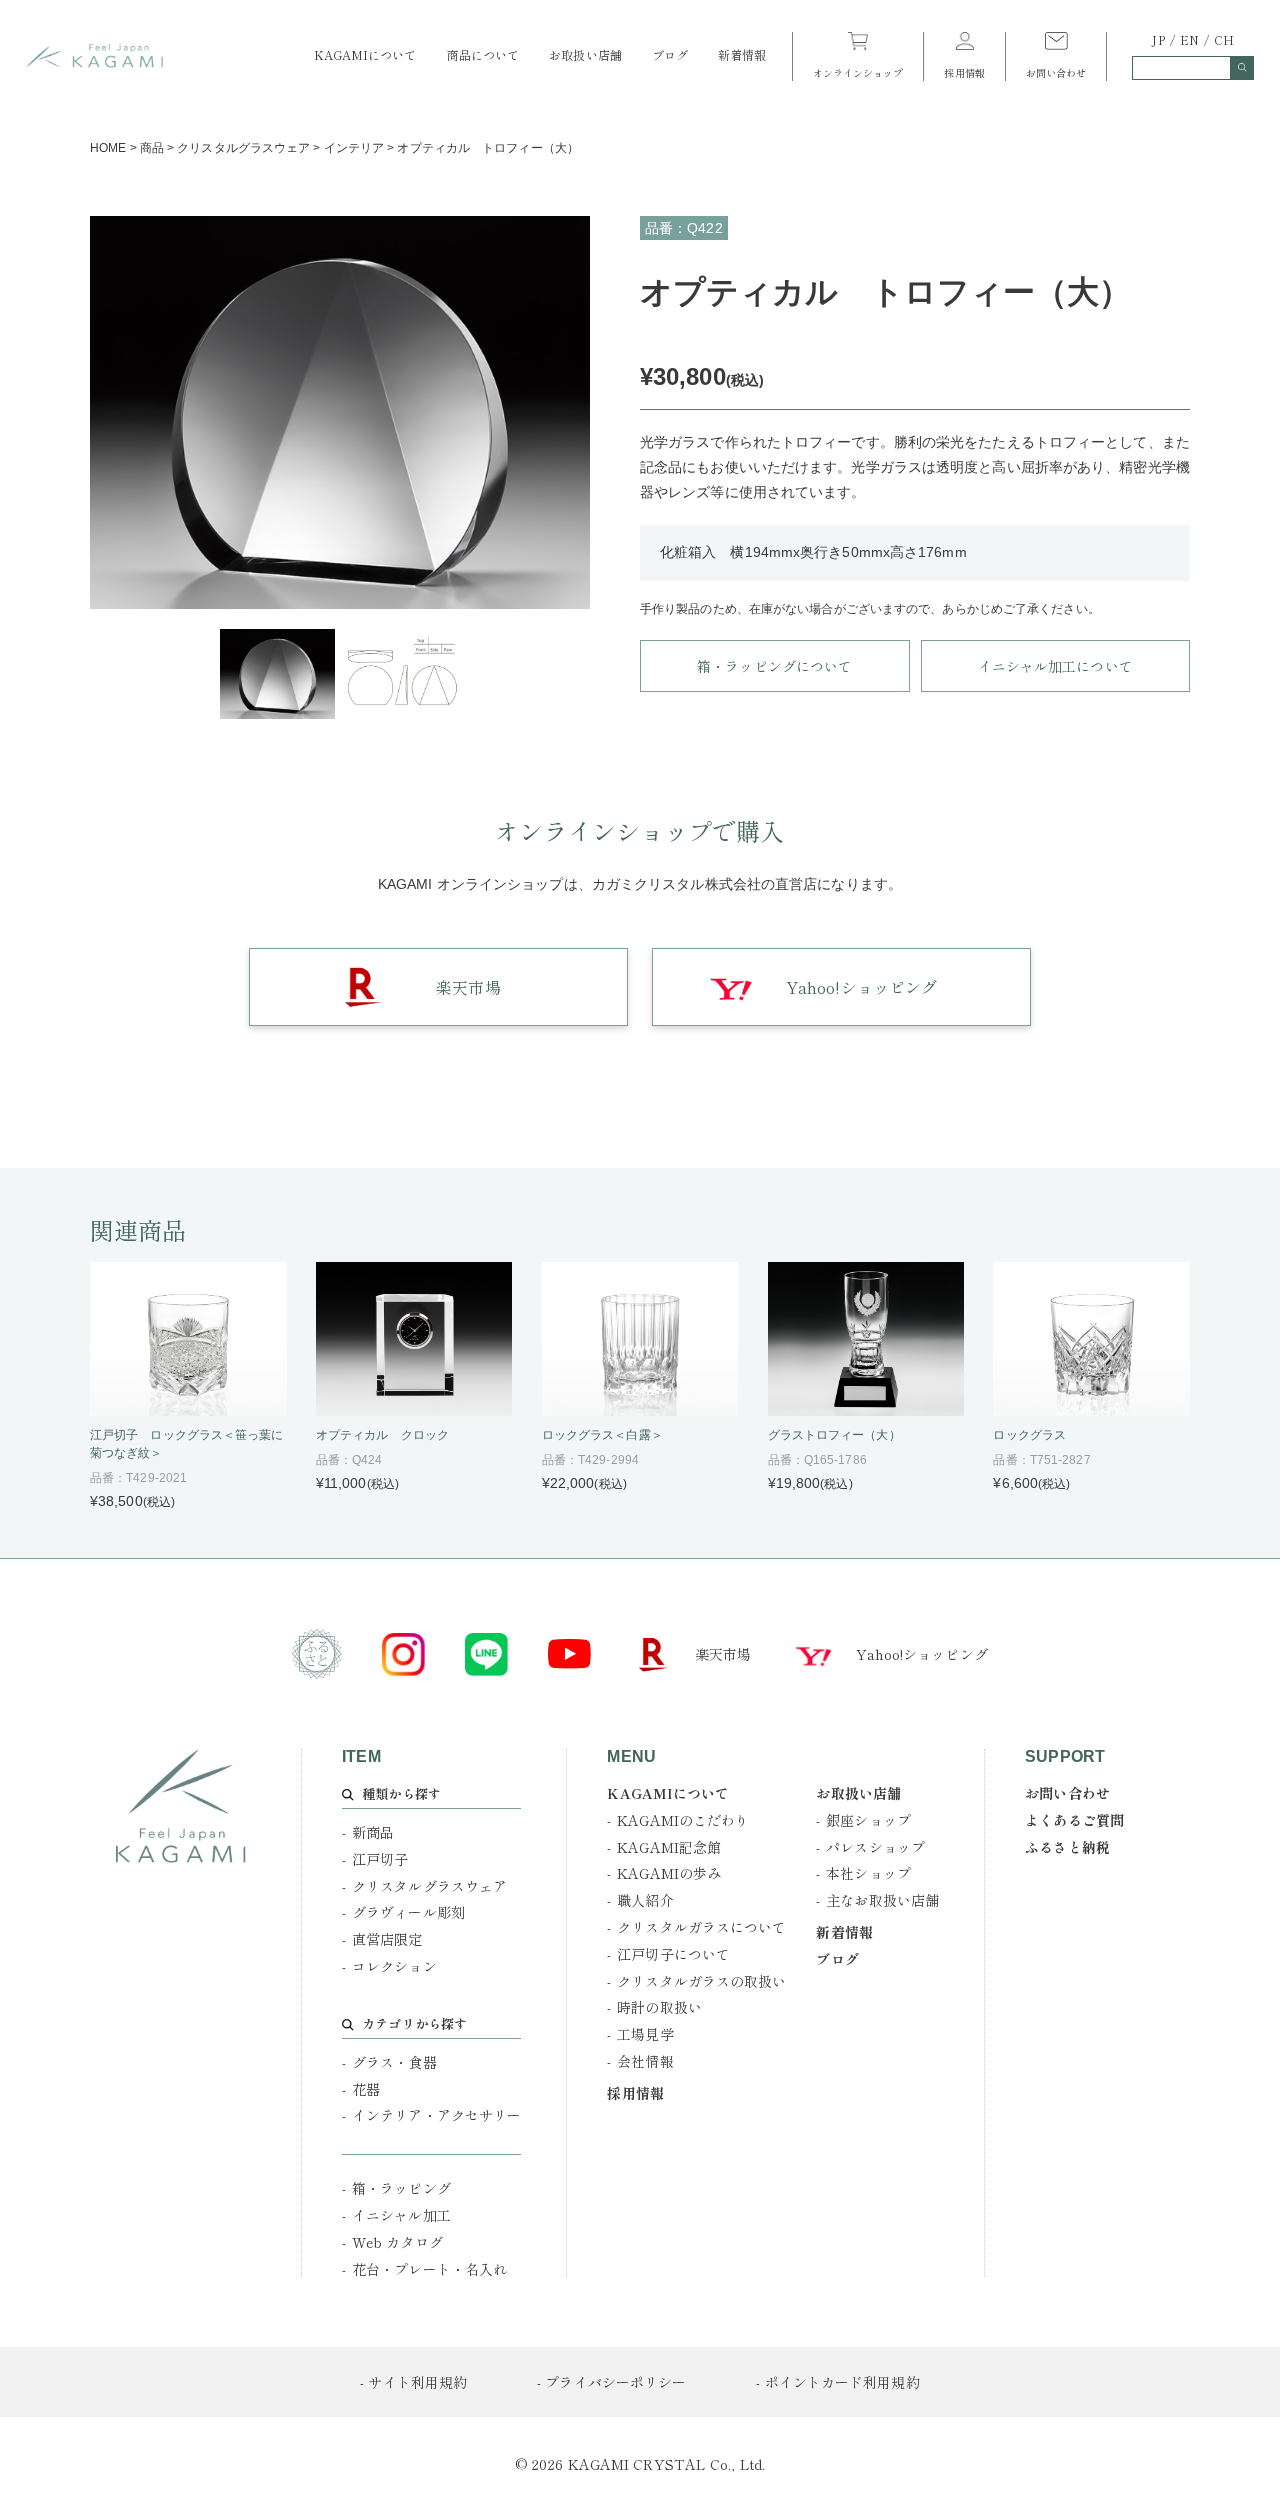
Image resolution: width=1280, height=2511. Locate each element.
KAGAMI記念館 (669, 1847)
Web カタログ (397, 2242)
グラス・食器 (394, 2062)
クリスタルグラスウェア (429, 1886)
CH (1224, 39)
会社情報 (645, 2061)
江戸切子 (380, 1859)
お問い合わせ (1056, 71)
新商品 (373, 1832)
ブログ (670, 54)
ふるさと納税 (1067, 1847)
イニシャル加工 (401, 2215)
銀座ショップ (868, 1820)
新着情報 (742, 54)
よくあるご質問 (1074, 1820)
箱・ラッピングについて (774, 666)
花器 (366, 2089)
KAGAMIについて (365, 54)
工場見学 (645, 2034)
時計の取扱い (659, 2007)
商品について (483, 54)
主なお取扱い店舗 (882, 1900)
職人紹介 (645, 1900)
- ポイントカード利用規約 (837, 2382)
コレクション (394, 1966)
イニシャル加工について (1055, 666)
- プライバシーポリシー (611, 2382)
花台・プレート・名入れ (429, 2269)
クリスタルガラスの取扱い (701, 1981)
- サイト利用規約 (413, 2382)
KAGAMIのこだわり (683, 1820)
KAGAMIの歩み (669, 1873)
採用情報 (964, 71)
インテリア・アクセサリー (436, 2115)
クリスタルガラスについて (701, 1927)
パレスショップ (875, 1847)
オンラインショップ (858, 71)
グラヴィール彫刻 (408, 1912)
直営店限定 (387, 1939)
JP (1158, 39)
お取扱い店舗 (585, 54)
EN (1189, 39)
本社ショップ (868, 1873)
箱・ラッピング (401, 2188)
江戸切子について (673, 1954)
